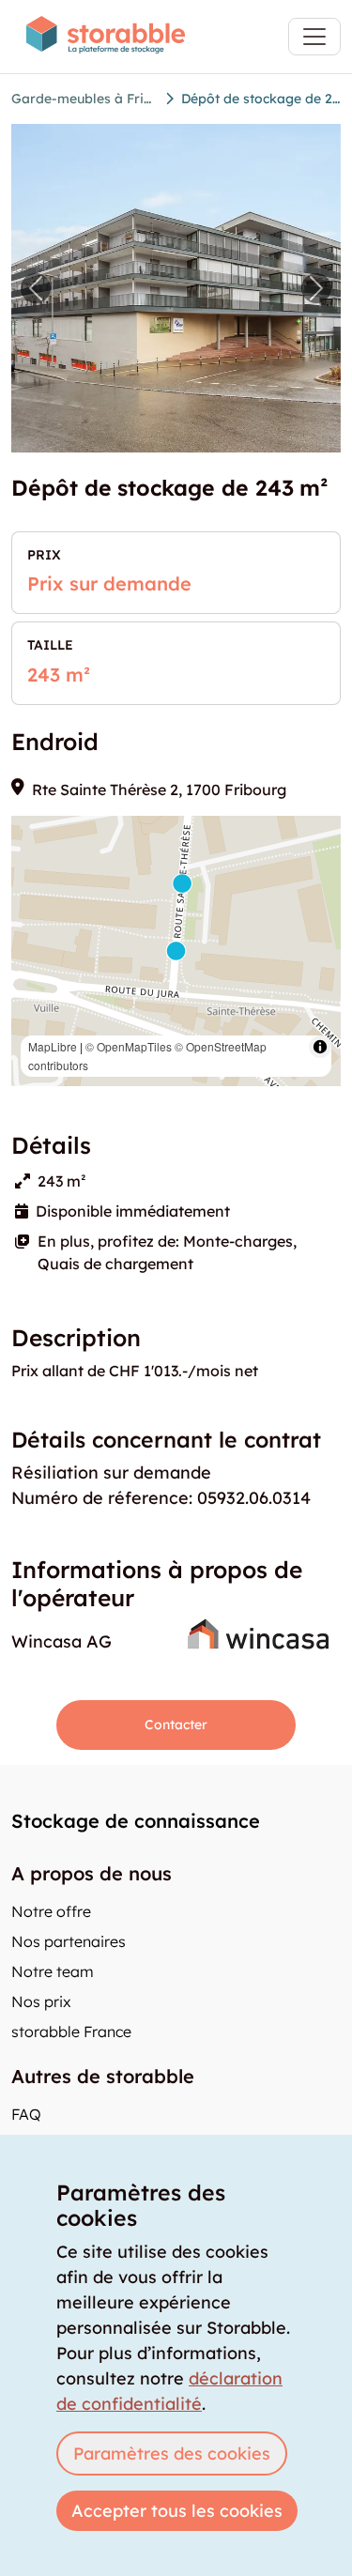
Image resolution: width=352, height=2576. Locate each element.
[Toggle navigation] (314, 37)
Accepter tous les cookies (177, 2511)
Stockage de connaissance (136, 1821)
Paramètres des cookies (172, 2453)
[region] (176, 951)
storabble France (71, 2032)
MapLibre (53, 1046)
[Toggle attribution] (320, 1047)
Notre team (53, 1971)
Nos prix (41, 2001)
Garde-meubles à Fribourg (84, 99)
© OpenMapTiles (129, 1046)
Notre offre (51, 1911)
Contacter (176, 1725)
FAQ (26, 2114)
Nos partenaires (69, 1941)
